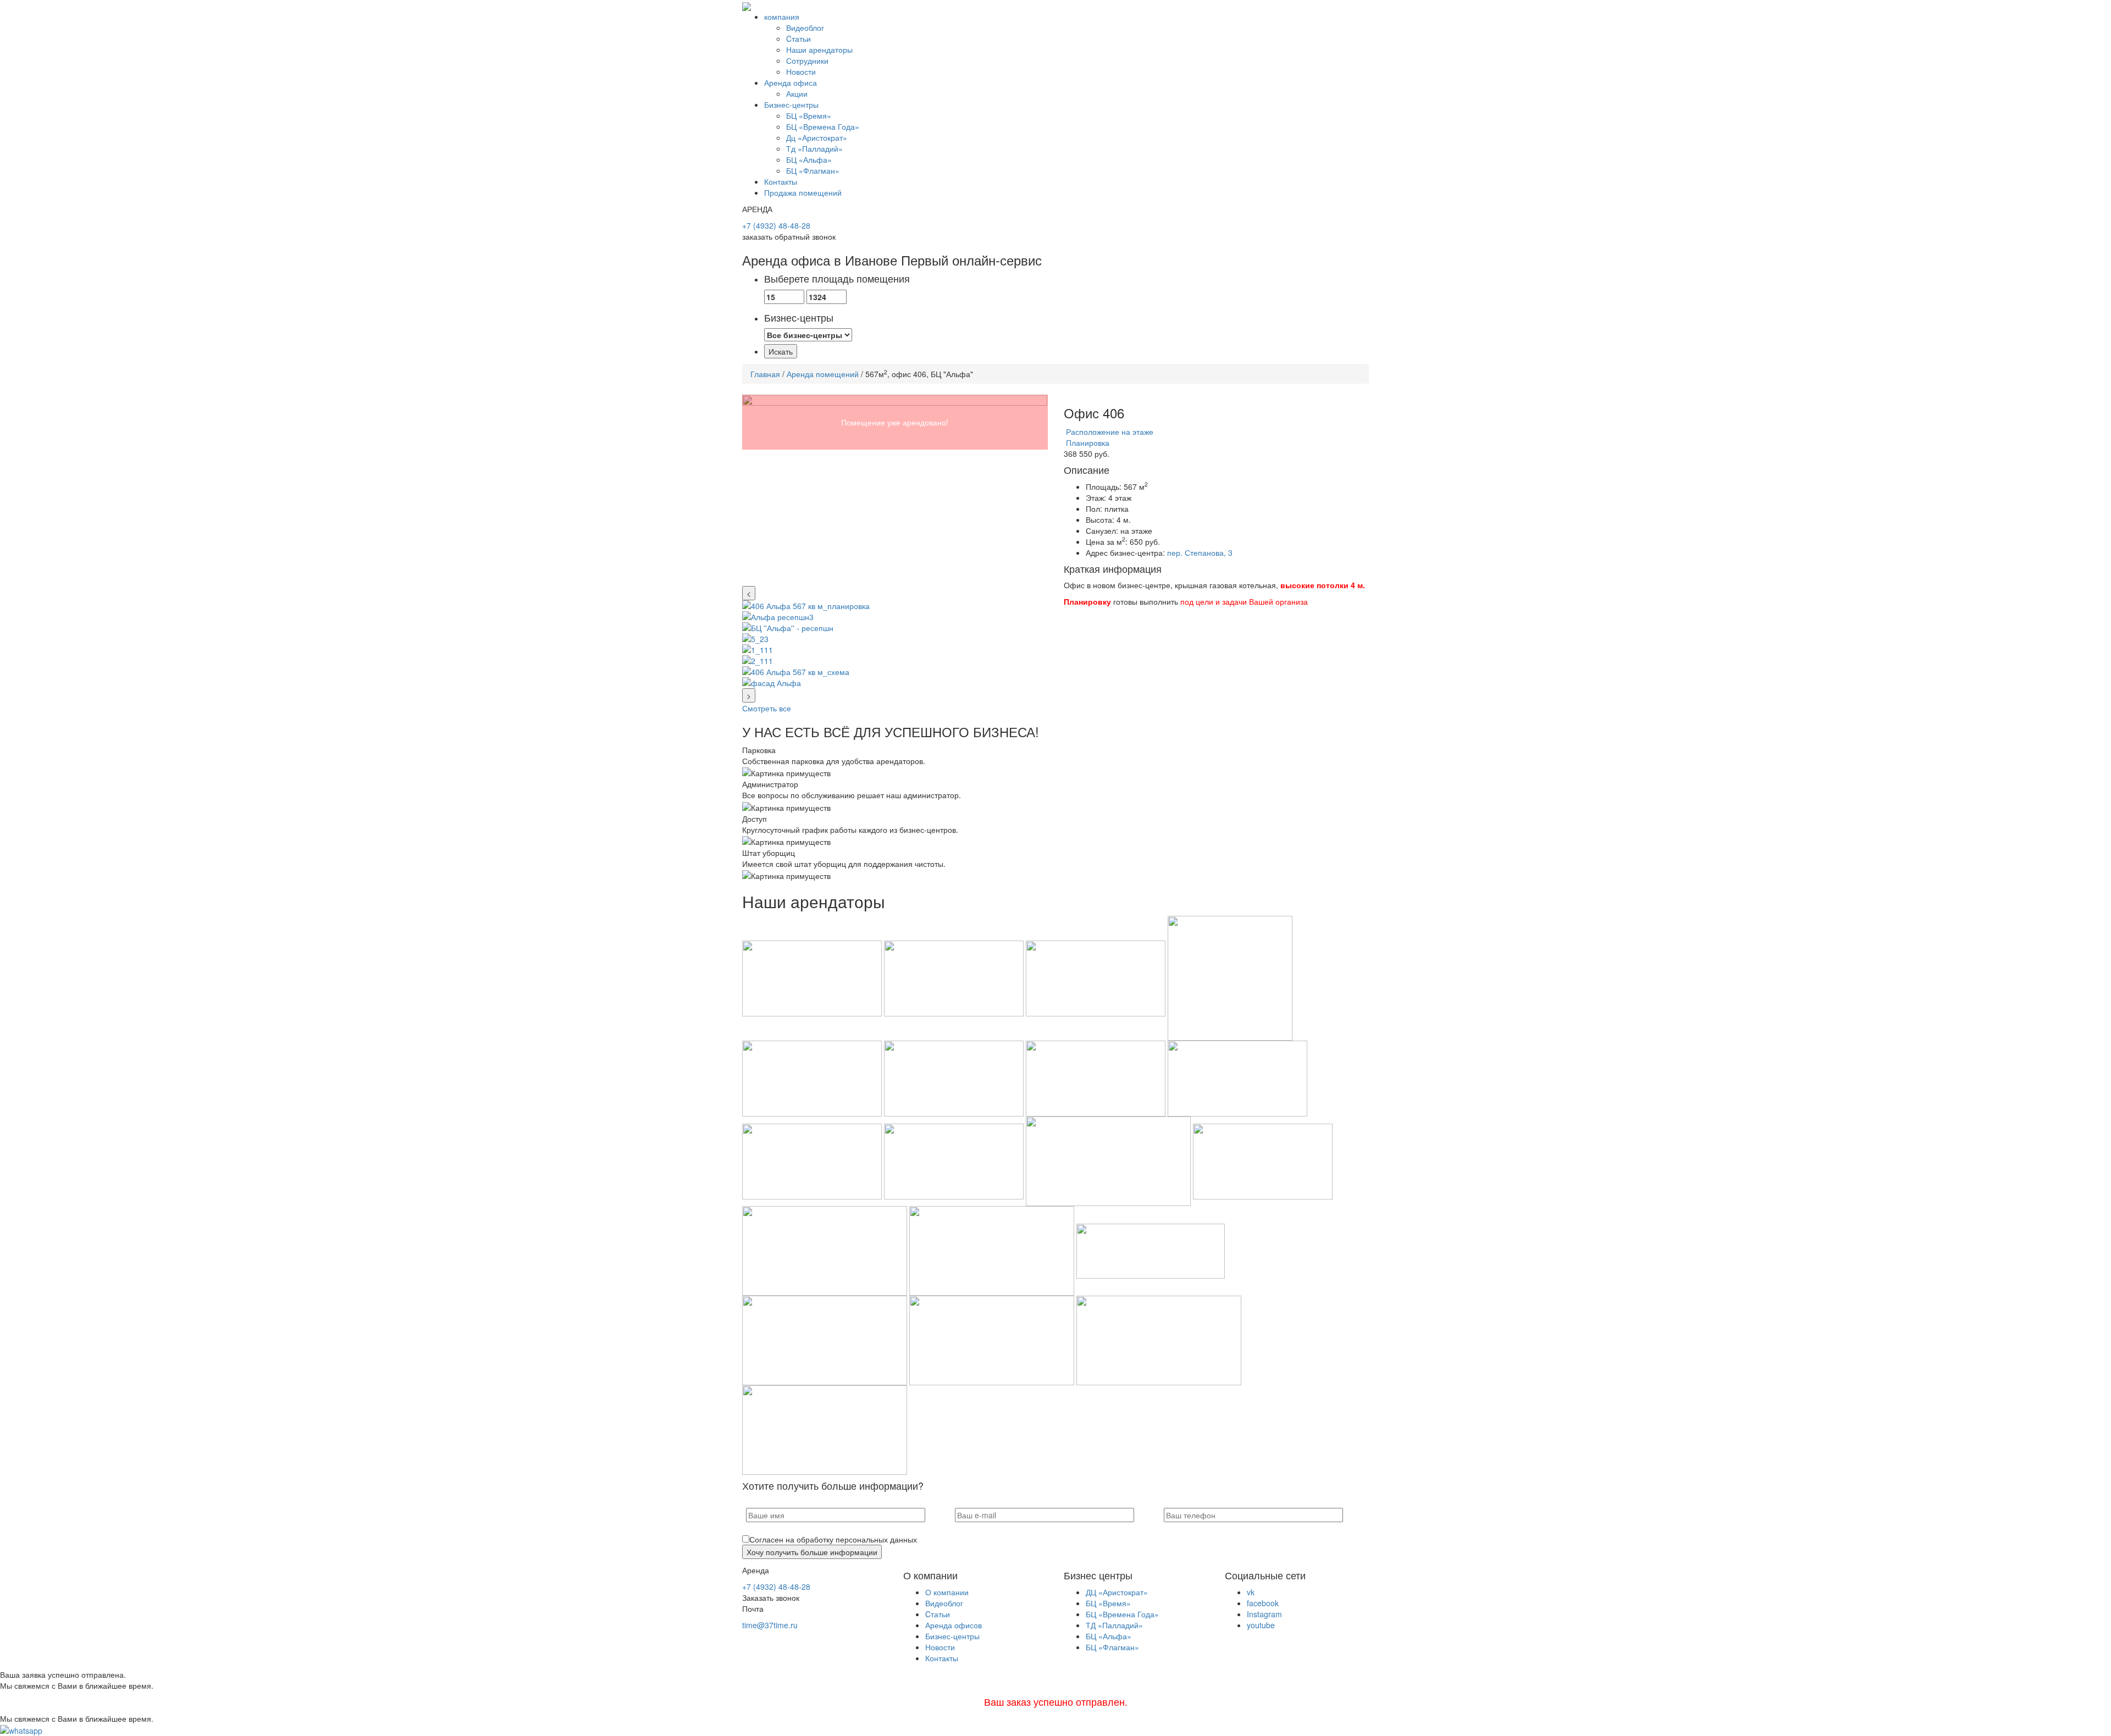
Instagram (1264, 1614)
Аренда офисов (954, 1625)
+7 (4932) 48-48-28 (776, 225)
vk (1251, 1592)
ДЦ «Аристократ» (1117, 1592)
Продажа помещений (803, 192)
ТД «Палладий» (1114, 1625)
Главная (765, 374)
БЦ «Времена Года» (823, 126)
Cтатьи (798, 38)
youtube (1261, 1625)
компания (782, 16)
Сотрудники (807, 60)
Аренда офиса (791, 82)
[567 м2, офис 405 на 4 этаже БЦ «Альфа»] (895, 490)
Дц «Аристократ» (817, 137)
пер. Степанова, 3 (1200, 552)
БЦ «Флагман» (813, 170)
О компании (947, 1592)
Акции (797, 93)
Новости (801, 71)
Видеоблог (805, 27)
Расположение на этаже (1109, 432)
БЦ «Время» (809, 115)
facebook (1263, 1603)
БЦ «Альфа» (809, 159)
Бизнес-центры (791, 104)
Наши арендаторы (819, 49)
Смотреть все (767, 708)
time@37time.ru (770, 1625)
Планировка (1087, 443)
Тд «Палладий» (814, 148)
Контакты (781, 181)
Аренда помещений (823, 374)
